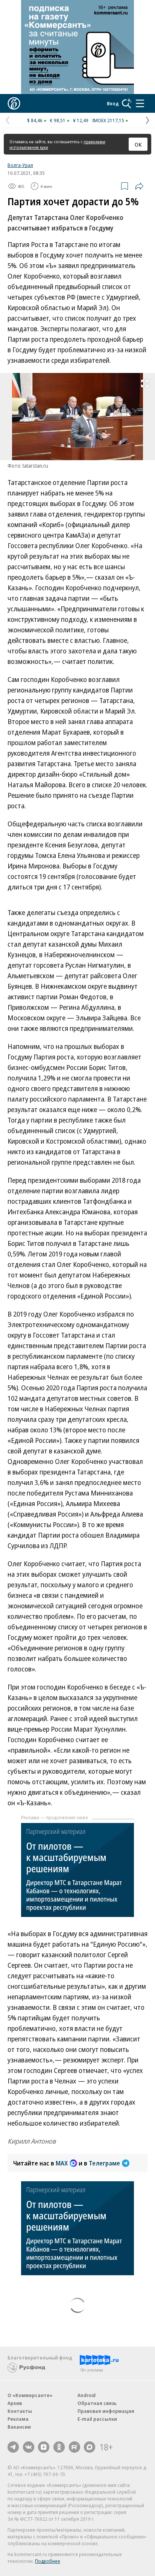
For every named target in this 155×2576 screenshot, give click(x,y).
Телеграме (104, 2163)
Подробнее (48, 2561)
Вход (113, 103)
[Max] (90, 2447)
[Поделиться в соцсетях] (139, 186)
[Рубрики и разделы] (140, 103)
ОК (138, 144)
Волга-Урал (20, 165)
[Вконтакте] (29, 2447)
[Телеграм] (13, 2447)
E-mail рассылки (97, 2419)
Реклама (18, 2419)
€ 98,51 (58, 120)
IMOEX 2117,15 (108, 120)
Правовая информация (106, 2411)
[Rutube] (74, 2447)
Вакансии (19, 2427)
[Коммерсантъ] (14, 103)
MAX (62, 2163)
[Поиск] (127, 103)
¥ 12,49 (81, 120)
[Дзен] (44, 2447)
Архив (15, 2403)
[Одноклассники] (59, 2447)
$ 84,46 (35, 120)
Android (87, 2395)
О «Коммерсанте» (30, 2395)
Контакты (20, 2411)
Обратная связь (97, 2403)
